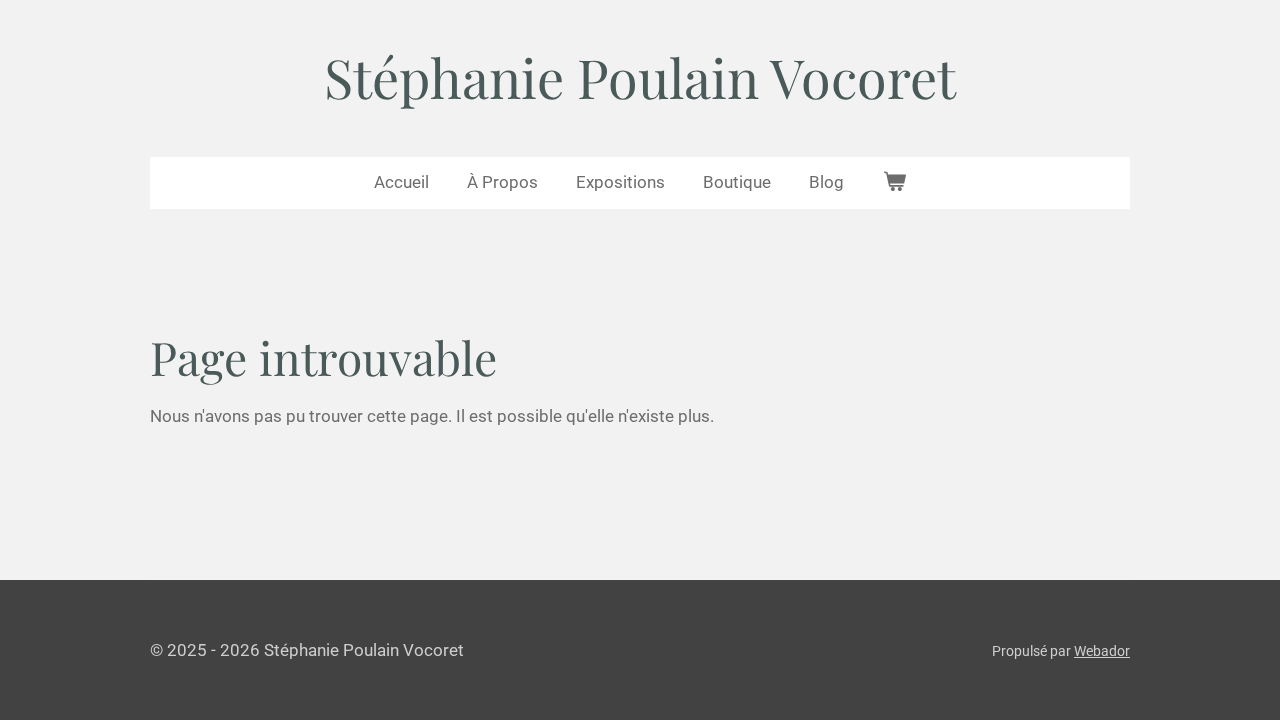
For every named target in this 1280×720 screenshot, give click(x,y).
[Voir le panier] (894, 183)
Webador (1102, 651)
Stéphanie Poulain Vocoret (640, 77)
